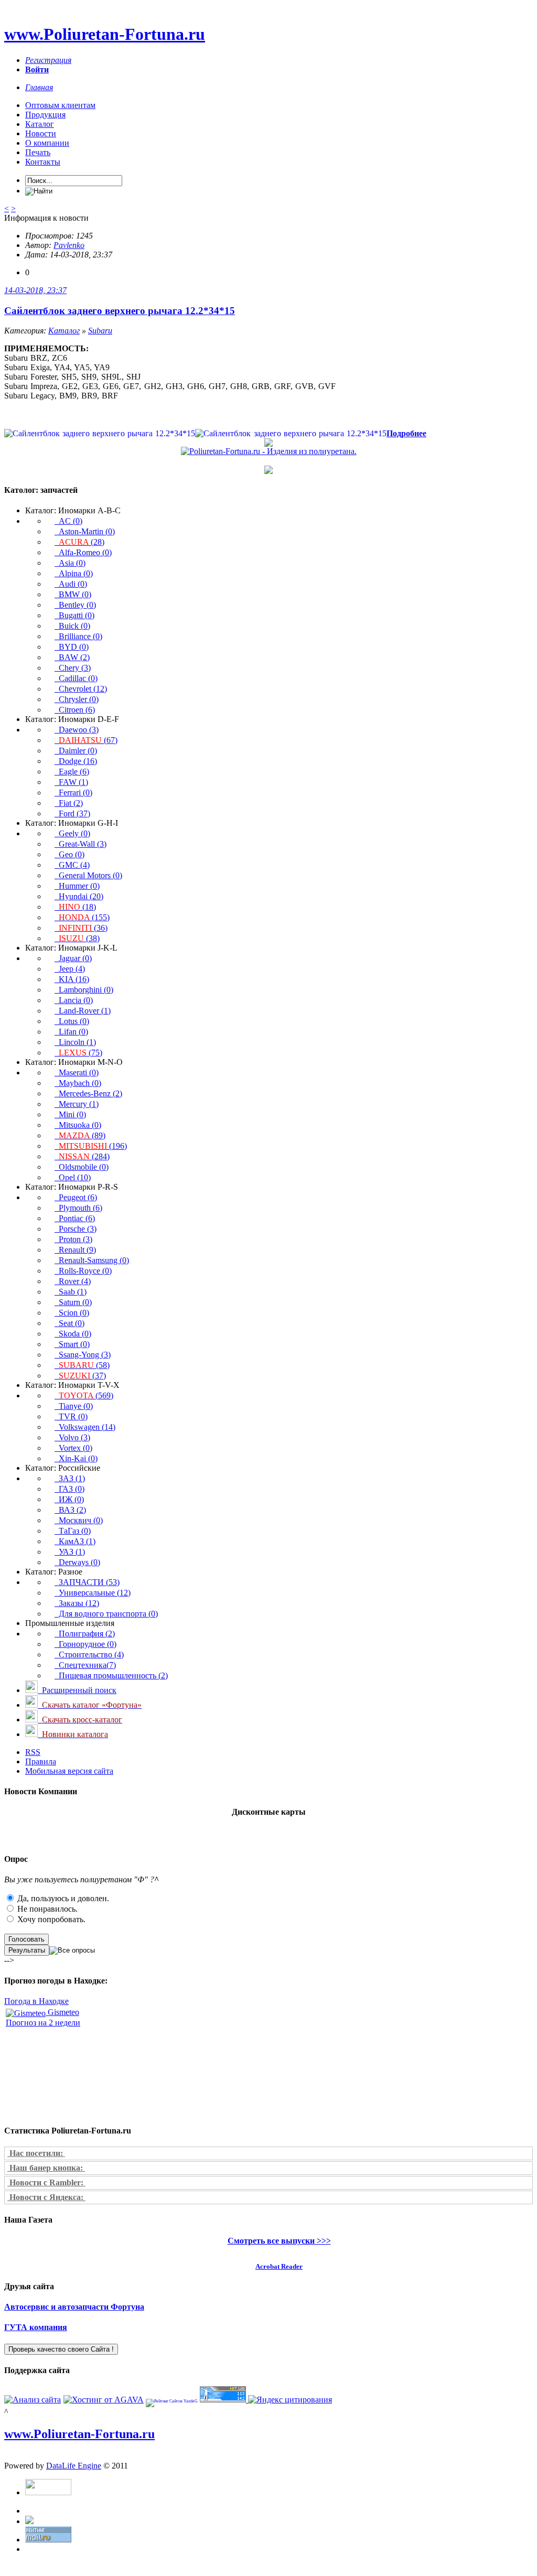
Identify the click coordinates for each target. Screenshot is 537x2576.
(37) (82, 1376)
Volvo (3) (72, 1437)
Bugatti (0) (74, 615)
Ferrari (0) (73, 793)
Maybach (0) (78, 1083)
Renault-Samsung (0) (92, 1260)
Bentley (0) (75, 605)
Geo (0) (69, 854)
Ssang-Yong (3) (83, 1355)
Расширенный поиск (77, 1690)
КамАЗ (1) (75, 1541)
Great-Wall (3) (80, 844)
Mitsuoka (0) (78, 1125)
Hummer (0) (77, 886)
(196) (93, 1146)
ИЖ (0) (69, 1499)
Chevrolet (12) (81, 689)
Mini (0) (70, 1114)
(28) (82, 542)
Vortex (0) (73, 1448)
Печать (38, 152)
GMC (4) (72, 865)
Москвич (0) (79, 1520)
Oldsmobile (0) (82, 1167)
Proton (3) (73, 1239)
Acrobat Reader (279, 2266)
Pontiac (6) (75, 1218)
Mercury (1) (77, 1104)
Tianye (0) (74, 1406)
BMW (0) (73, 594)
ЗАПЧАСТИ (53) (87, 1582)
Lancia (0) (74, 1000)
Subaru (100, 331)
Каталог (40, 124)
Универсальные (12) (93, 1593)
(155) (84, 917)
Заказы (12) (77, 1603)
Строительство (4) (89, 1655)
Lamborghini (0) (84, 990)
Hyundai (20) (79, 896)
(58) (84, 1365)
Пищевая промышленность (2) (111, 1675)
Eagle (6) (72, 772)
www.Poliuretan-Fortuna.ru (105, 34)
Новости (41, 133)
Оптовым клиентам (60, 105)
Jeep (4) (70, 969)
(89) (82, 1135)
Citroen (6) (75, 710)
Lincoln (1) (75, 1042)
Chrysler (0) (77, 699)
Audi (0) (71, 584)
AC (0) (68, 521)
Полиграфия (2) (85, 1634)
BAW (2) (72, 657)
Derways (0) (77, 1562)
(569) (86, 1395)
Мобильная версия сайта (69, 1771)
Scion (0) (72, 1313)
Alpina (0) (74, 573)
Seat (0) (69, 1323)
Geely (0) (72, 833)
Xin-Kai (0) (76, 1458)
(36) (83, 928)
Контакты (43, 162)
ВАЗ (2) (70, 1510)
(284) (84, 1156)
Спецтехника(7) (85, 1665)
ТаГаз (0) (73, 1531)
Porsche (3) (76, 1229)
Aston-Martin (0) (85, 531)
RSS (33, 1752)
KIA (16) (72, 979)
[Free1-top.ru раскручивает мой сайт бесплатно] (29, 2521)
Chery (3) (73, 668)
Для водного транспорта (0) (106, 1614)
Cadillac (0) (76, 678)
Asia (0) (70, 563)
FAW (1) (71, 782)
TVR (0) (71, 1416)
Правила (41, 1761)
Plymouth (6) (78, 1208)
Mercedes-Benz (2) (88, 1093)
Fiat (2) (69, 803)
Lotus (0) (72, 1021)
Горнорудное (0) (85, 1644)
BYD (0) (72, 647)
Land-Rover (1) (83, 1011)
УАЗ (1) (70, 1552)
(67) (88, 740)
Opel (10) (73, 1177)
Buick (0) (72, 626)
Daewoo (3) (77, 730)
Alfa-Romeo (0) (83, 552)
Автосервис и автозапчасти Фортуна (74, 2307)
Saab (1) (71, 1292)
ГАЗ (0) (69, 1489)
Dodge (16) (76, 761)
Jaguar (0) (73, 958)
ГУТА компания (36, 2327)
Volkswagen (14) (85, 1427)
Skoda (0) (73, 1334)
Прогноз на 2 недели (43, 2023)
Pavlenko (69, 245)
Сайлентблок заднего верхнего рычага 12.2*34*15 (120, 311)
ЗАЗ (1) (70, 1478)
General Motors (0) (88, 875)
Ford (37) (72, 813)
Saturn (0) (73, 1302)
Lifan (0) (71, 1032)
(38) (79, 938)
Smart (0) (72, 1344)
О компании (47, 143)
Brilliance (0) (78, 636)
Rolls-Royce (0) (83, 1271)
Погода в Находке (36, 2001)
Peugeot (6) (76, 1197)
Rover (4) (73, 1281)
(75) (80, 1053)
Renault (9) (75, 1250)
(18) (77, 907)
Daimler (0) (76, 751)
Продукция (45, 115)
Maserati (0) (77, 1073)
